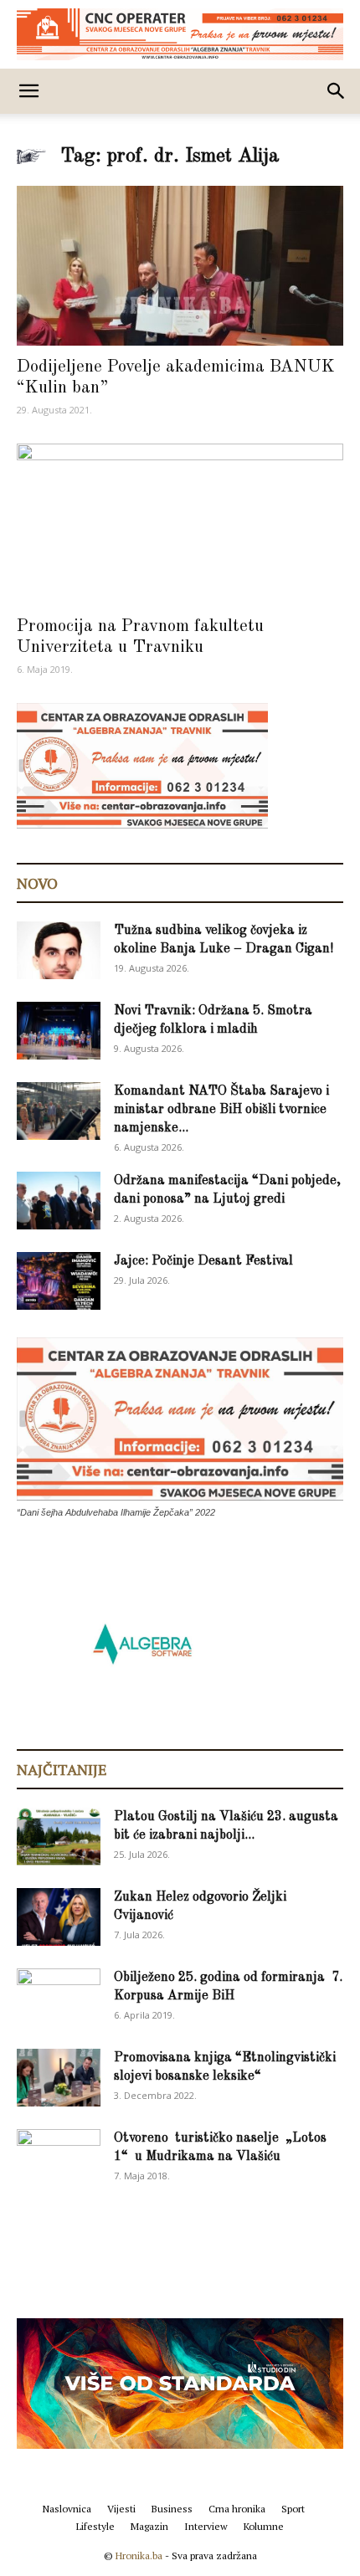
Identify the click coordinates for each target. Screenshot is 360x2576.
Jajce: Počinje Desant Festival (203, 1261)
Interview (206, 2526)
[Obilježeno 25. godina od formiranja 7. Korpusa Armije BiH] (59, 1998)
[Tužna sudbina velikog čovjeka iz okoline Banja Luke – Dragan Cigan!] (59, 950)
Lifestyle (95, 2526)
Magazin (149, 2526)
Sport (293, 2509)
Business (172, 2509)
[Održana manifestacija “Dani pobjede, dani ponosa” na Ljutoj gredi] (59, 1201)
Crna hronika (237, 2509)
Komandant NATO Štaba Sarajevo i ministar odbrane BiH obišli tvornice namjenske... (221, 1110)
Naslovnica (67, 2509)
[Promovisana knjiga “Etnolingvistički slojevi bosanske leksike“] (59, 2078)
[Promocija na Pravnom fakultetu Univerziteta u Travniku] (180, 524)
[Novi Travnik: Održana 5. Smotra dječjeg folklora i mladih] (59, 1031)
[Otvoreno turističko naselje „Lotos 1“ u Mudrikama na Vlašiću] (59, 2157)
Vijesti (121, 2509)
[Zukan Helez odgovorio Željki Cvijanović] (59, 1917)
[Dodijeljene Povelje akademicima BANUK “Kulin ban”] (180, 266)
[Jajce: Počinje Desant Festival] (59, 1281)
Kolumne (264, 2526)
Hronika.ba (139, 2555)
